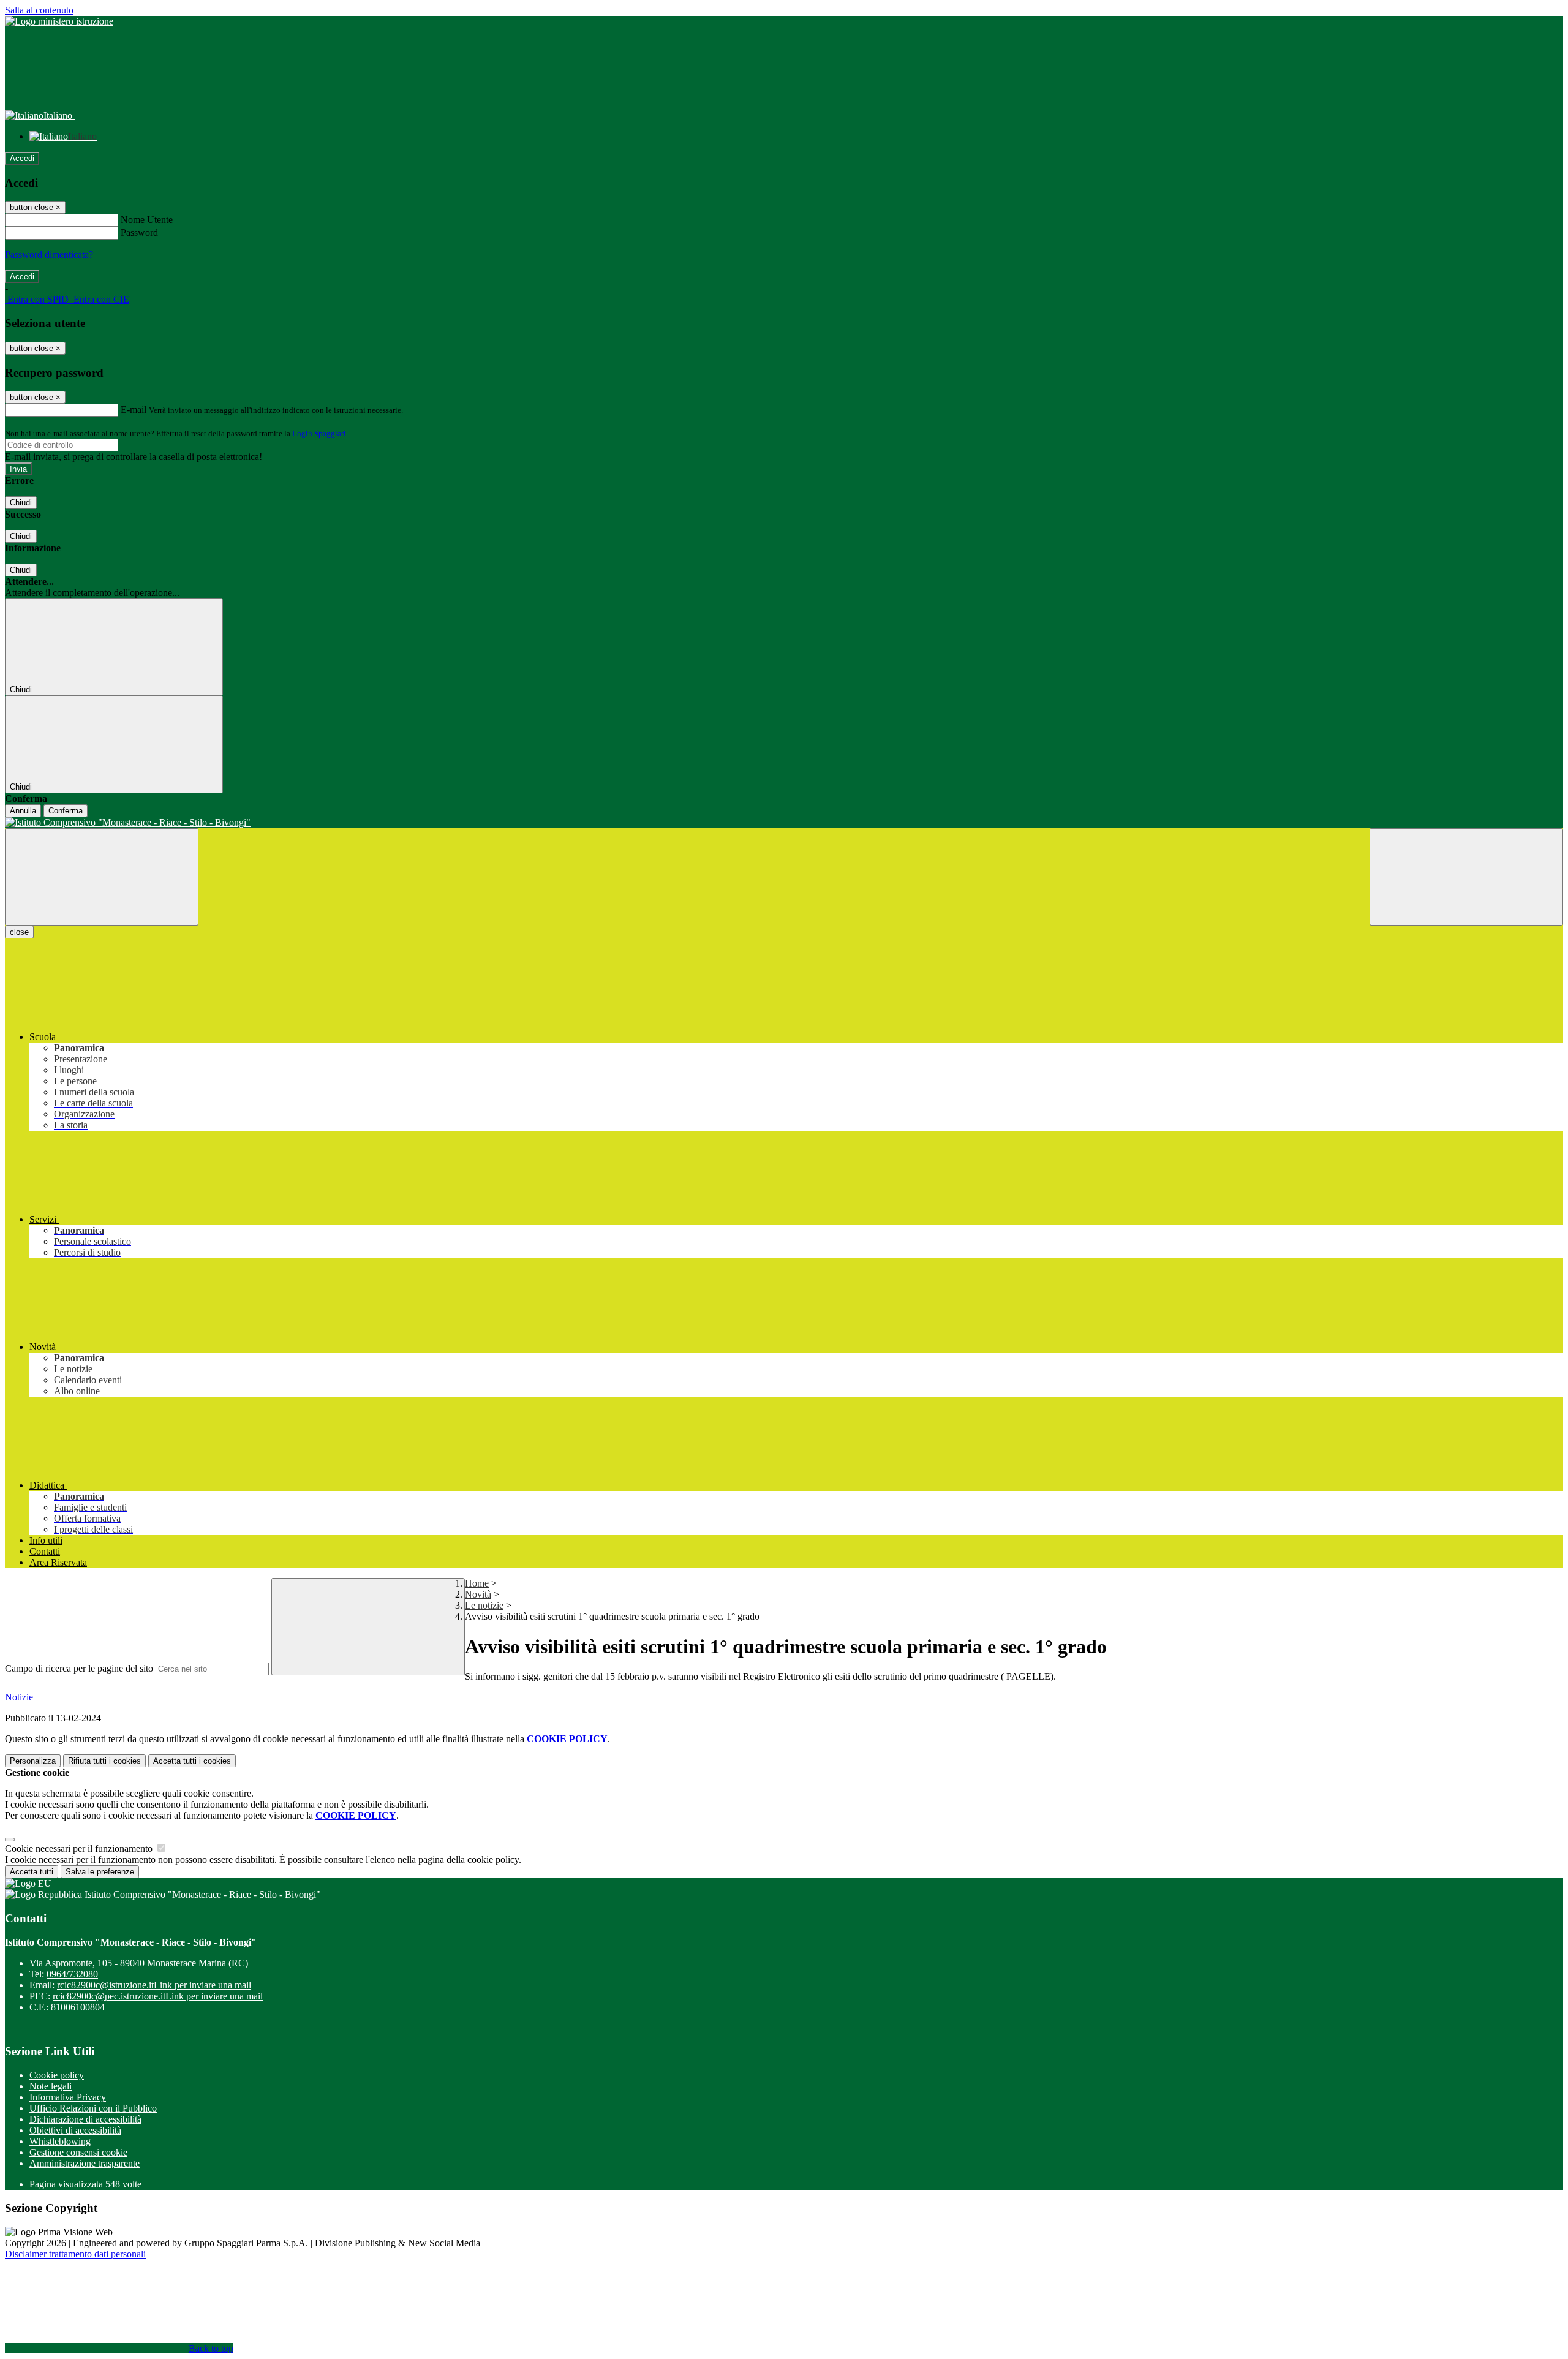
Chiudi (21, 503)
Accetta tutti (192, 1761)
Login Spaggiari (319, 433)
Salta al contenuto (39, 10)
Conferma (66, 811)
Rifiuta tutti (104, 1761)
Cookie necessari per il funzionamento (80, 1848)
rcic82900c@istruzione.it (154, 1985)
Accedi (22, 158)
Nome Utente (147, 220)
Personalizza (33, 1761)
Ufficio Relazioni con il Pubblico (93, 2108)
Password (139, 232)
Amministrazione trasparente (85, 2163)
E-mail (134, 410)
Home (477, 1583)
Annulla (23, 811)
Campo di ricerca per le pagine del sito (79, 1668)
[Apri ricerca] (1466, 877)
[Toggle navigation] (102, 877)
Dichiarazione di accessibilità (85, 2119)
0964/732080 (72, 1974)
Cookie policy (57, 2075)
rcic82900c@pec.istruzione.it (158, 1996)
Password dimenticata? (49, 255)
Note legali (51, 2086)
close (19, 932)
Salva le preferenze (100, 1872)
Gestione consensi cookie (78, 2152)
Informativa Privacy (68, 2097)
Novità (478, 1594)
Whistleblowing (60, 2141)
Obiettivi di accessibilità (75, 2130)
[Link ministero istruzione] (59, 21)
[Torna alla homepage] (784, 823)
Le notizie (484, 1605)
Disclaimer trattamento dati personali (75, 2254)
